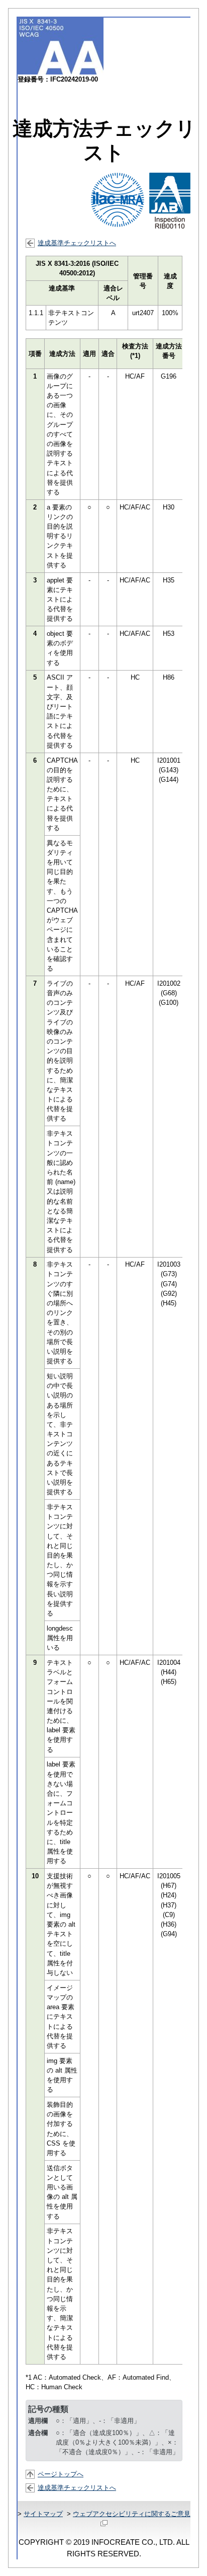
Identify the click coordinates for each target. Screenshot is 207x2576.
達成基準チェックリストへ (77, 243)
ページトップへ (61, 2474)
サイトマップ (43, 2514)
